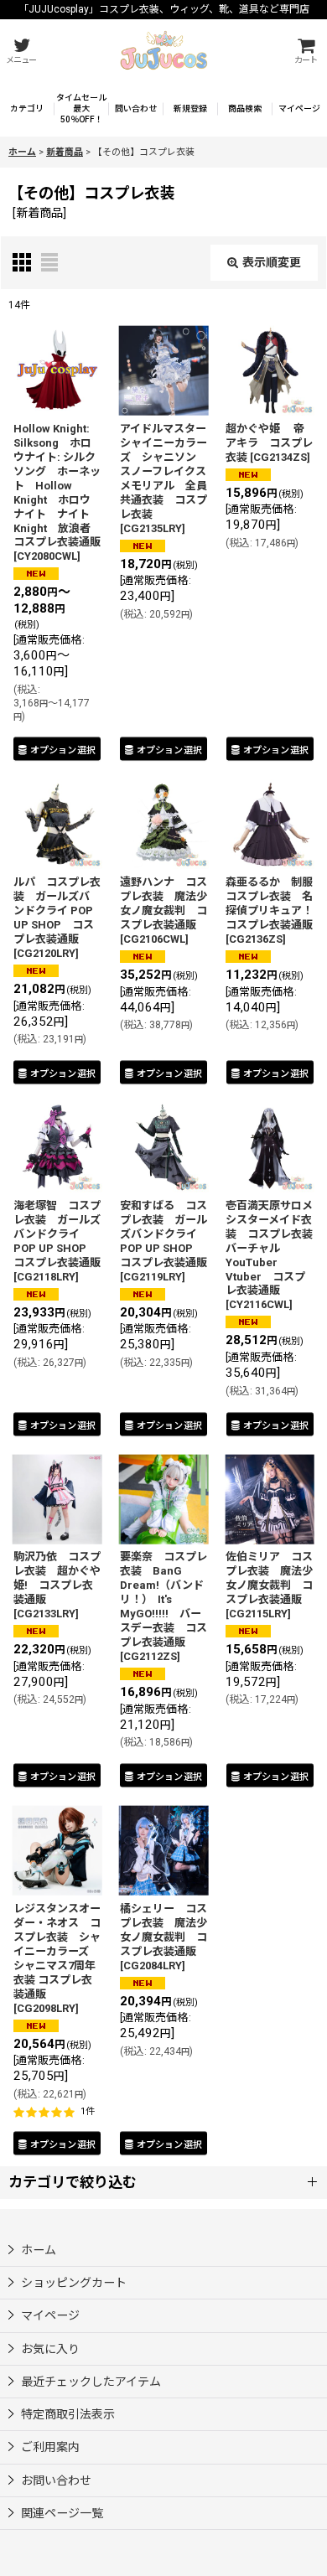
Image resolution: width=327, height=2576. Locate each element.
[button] (21, 51)
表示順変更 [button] (272, 262)
